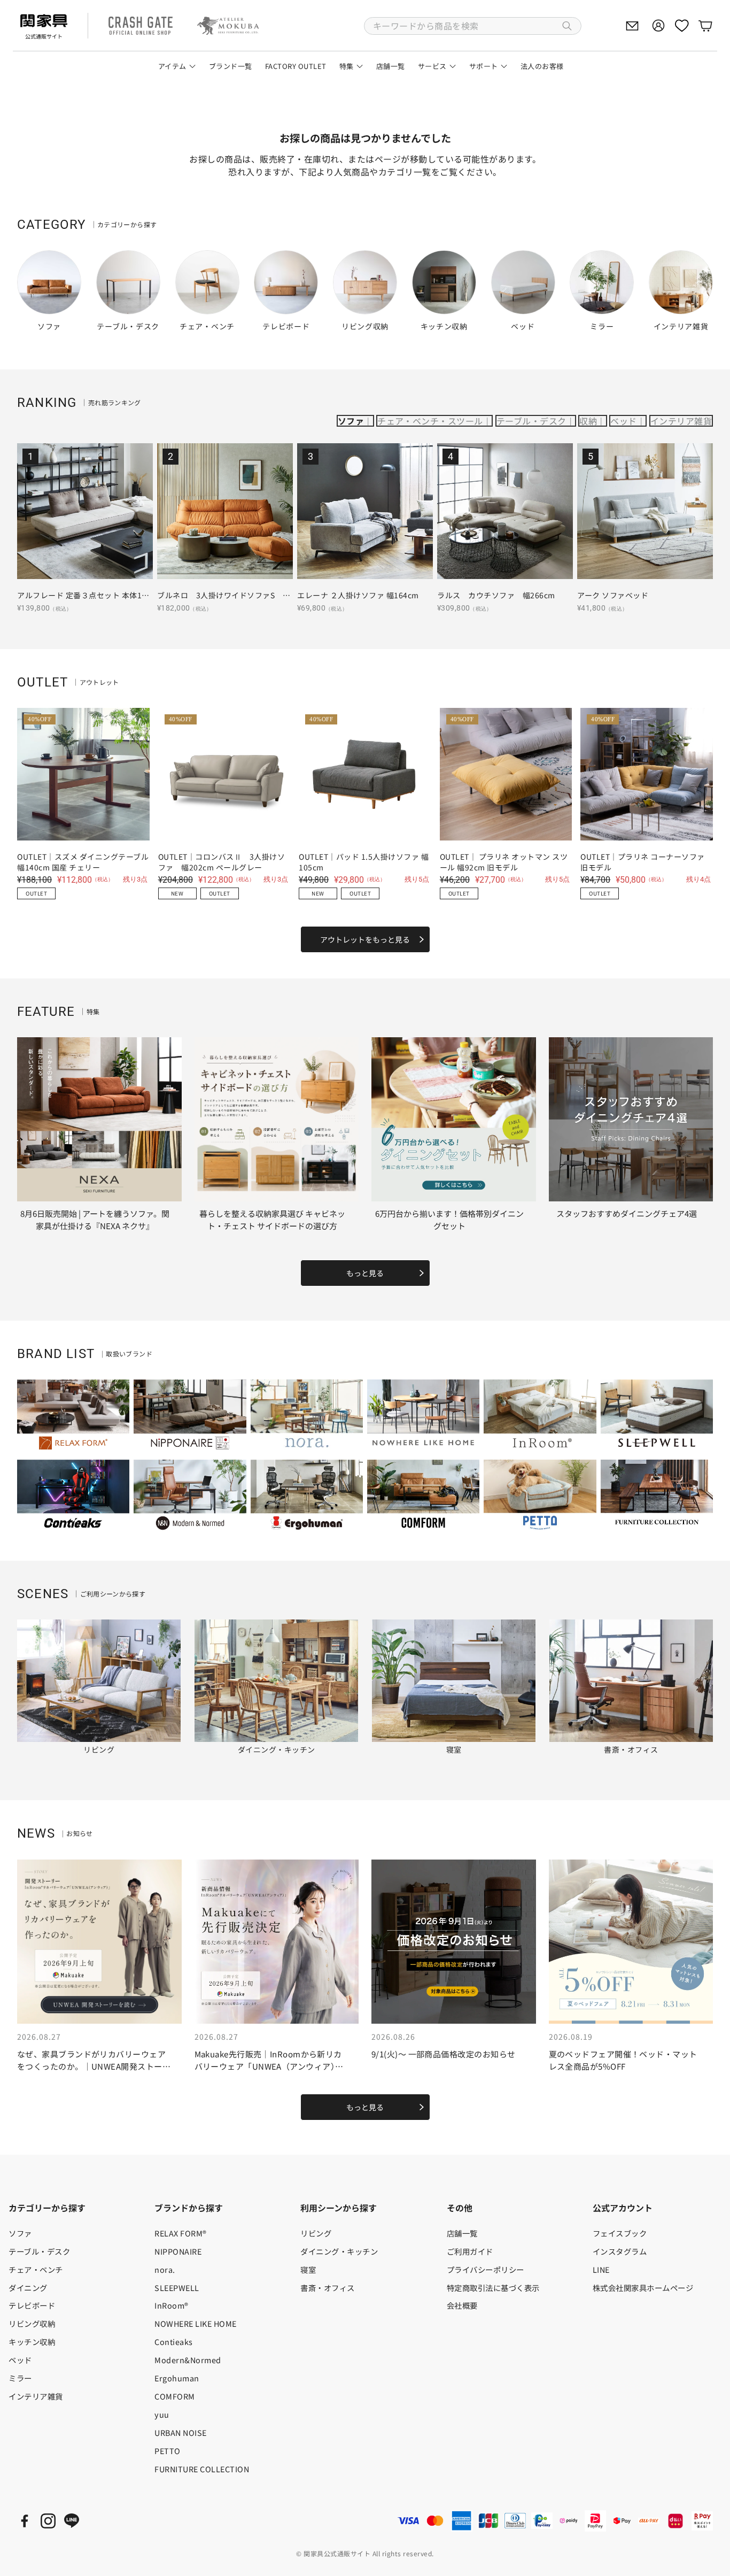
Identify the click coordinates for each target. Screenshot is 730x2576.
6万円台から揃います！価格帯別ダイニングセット (449, 1220)
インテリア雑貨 (681, 421)
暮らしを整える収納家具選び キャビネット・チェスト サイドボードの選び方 (272, 1220)
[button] (473, 26)
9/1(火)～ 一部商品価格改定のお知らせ (443, 2054)
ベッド (623, 421)
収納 (588, 421)
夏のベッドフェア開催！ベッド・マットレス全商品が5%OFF (623, 2060)
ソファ (351, 421)
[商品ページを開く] (85, 511)
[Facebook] (25, 2521)
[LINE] (72, 2521)
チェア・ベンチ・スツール (430, 421)
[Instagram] (48, 2521)
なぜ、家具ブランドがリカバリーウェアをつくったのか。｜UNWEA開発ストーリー (94, 2066)
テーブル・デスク (531, 421)
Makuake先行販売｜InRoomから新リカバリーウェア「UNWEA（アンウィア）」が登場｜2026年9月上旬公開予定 (269, 2066)
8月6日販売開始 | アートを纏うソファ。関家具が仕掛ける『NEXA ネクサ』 (95, 1220)
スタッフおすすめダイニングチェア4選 (627, 1213)
